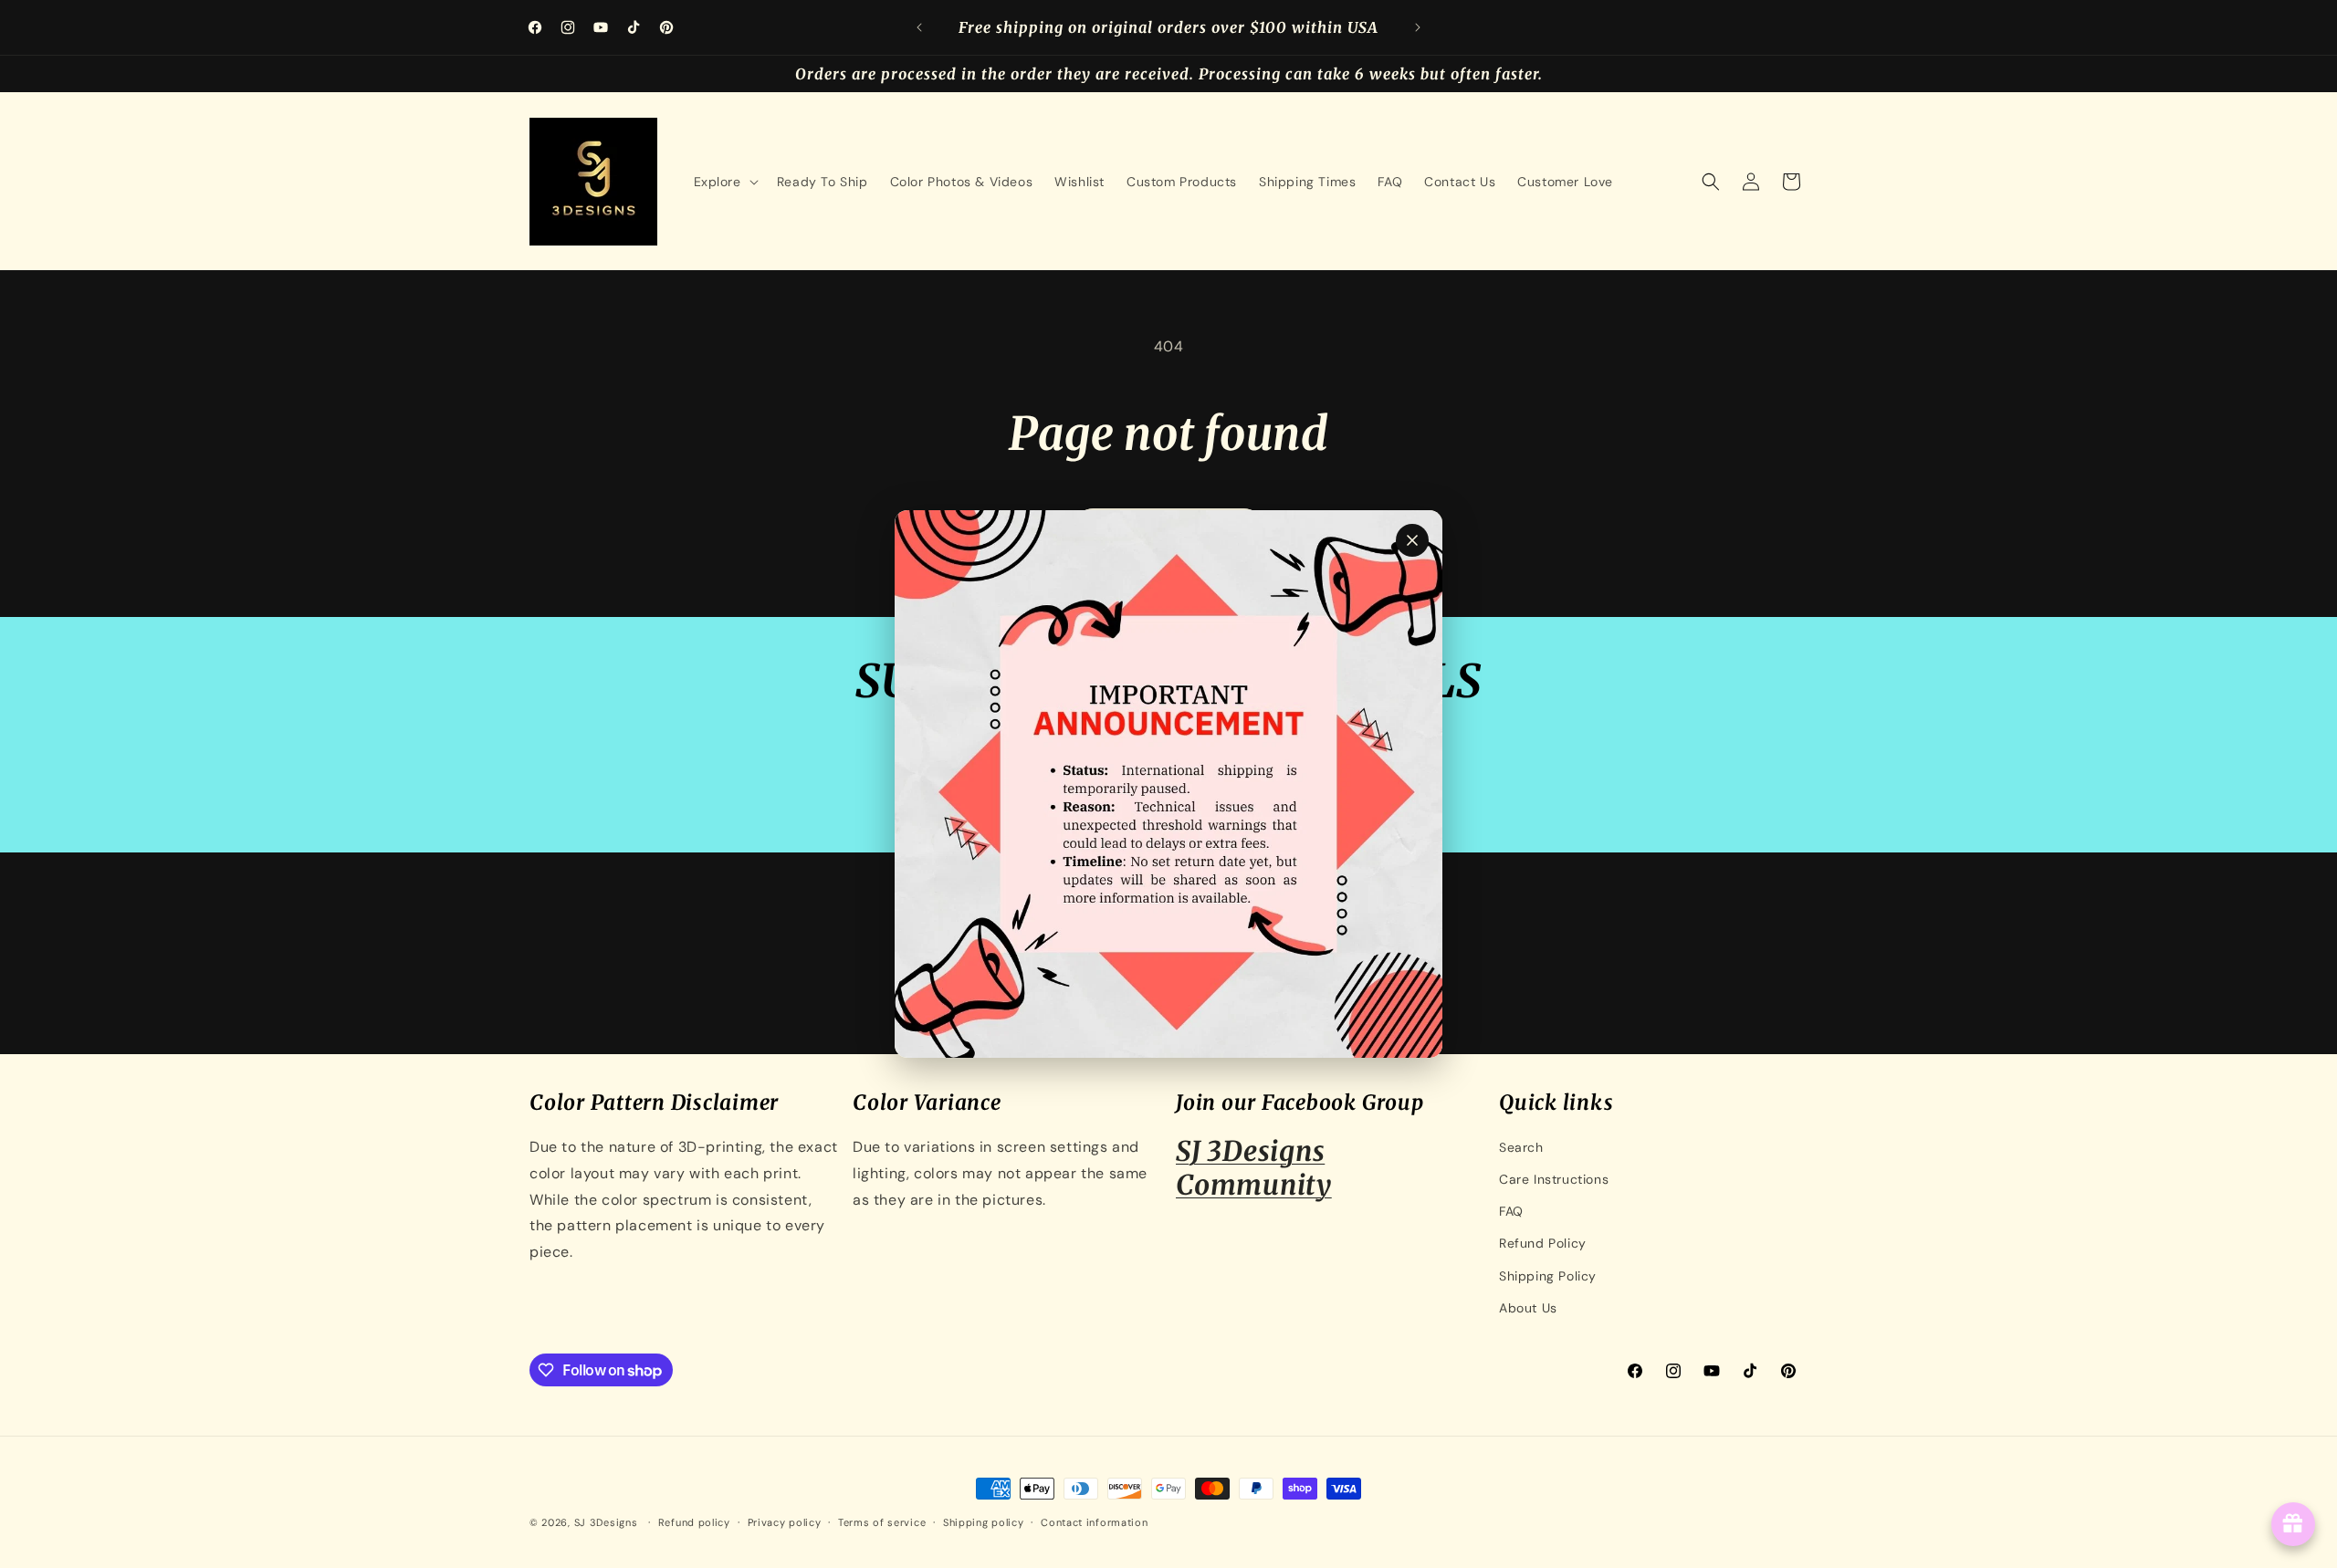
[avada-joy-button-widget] (2293, 1524)
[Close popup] (1412, 540)
